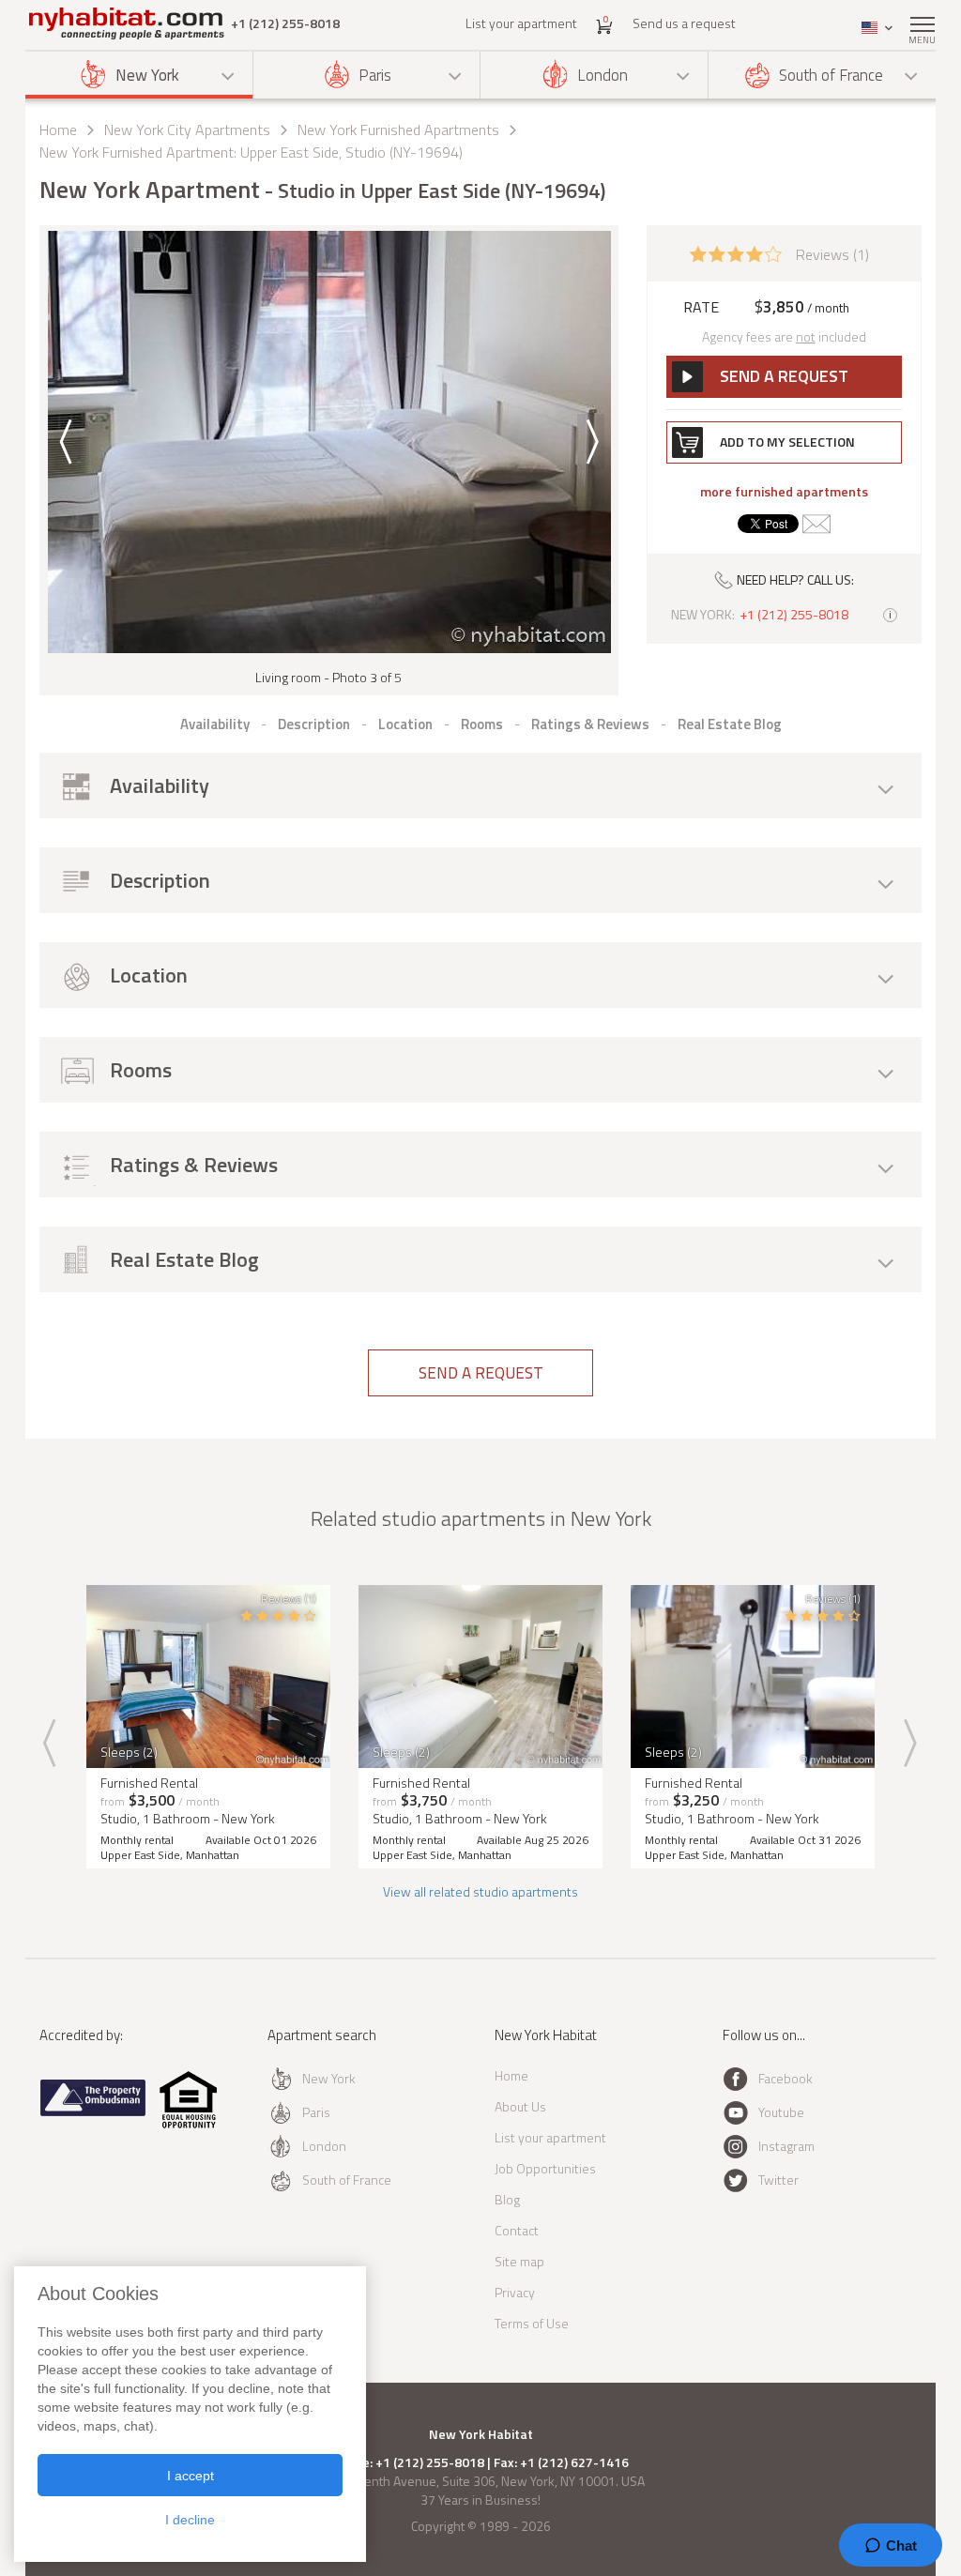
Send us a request (684, 23)
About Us (520, 2106)
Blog (507, 2199)
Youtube (781, 2112)
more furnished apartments (784, 492)
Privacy (515, 2292)
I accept (191, 2476)
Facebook (786, 2078)
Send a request (481, 1373)
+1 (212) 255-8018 (285, 23)
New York (147, 75)
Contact (517, 2230)
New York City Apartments (187, 130)
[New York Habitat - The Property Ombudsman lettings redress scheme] (93, 2112)
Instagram (786, 2146)
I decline (190, 2520)
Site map (519, 2261)
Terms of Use (532, 2323)
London (603, 75)
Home (58, 130)
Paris (375, 75)
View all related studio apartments (480, 1891)
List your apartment (521, 23)
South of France (831, 75)
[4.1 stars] (736, 252)
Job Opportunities (545, 2168)
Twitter (778, 2180)
